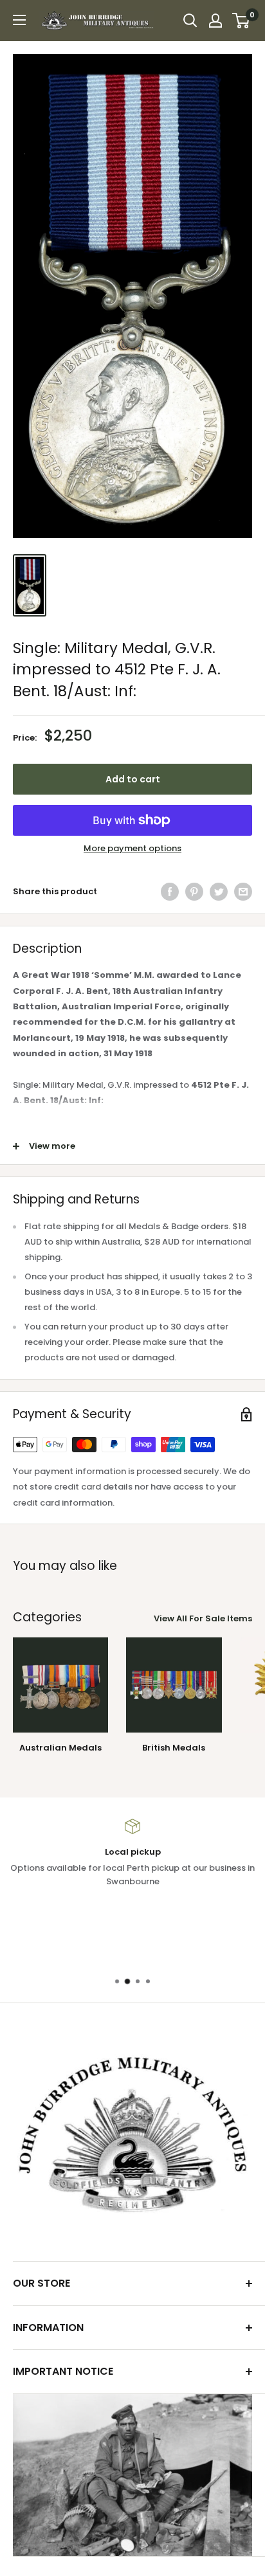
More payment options (132, 848)
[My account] (215, 21)
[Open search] (190, 21)
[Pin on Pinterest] (194, 892)
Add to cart (133, 779)
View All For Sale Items (203, 1618)
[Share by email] (243, 892)
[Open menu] (19, 20)
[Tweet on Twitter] (219, 892)
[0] (242, 21)
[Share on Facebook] (170, 892)
